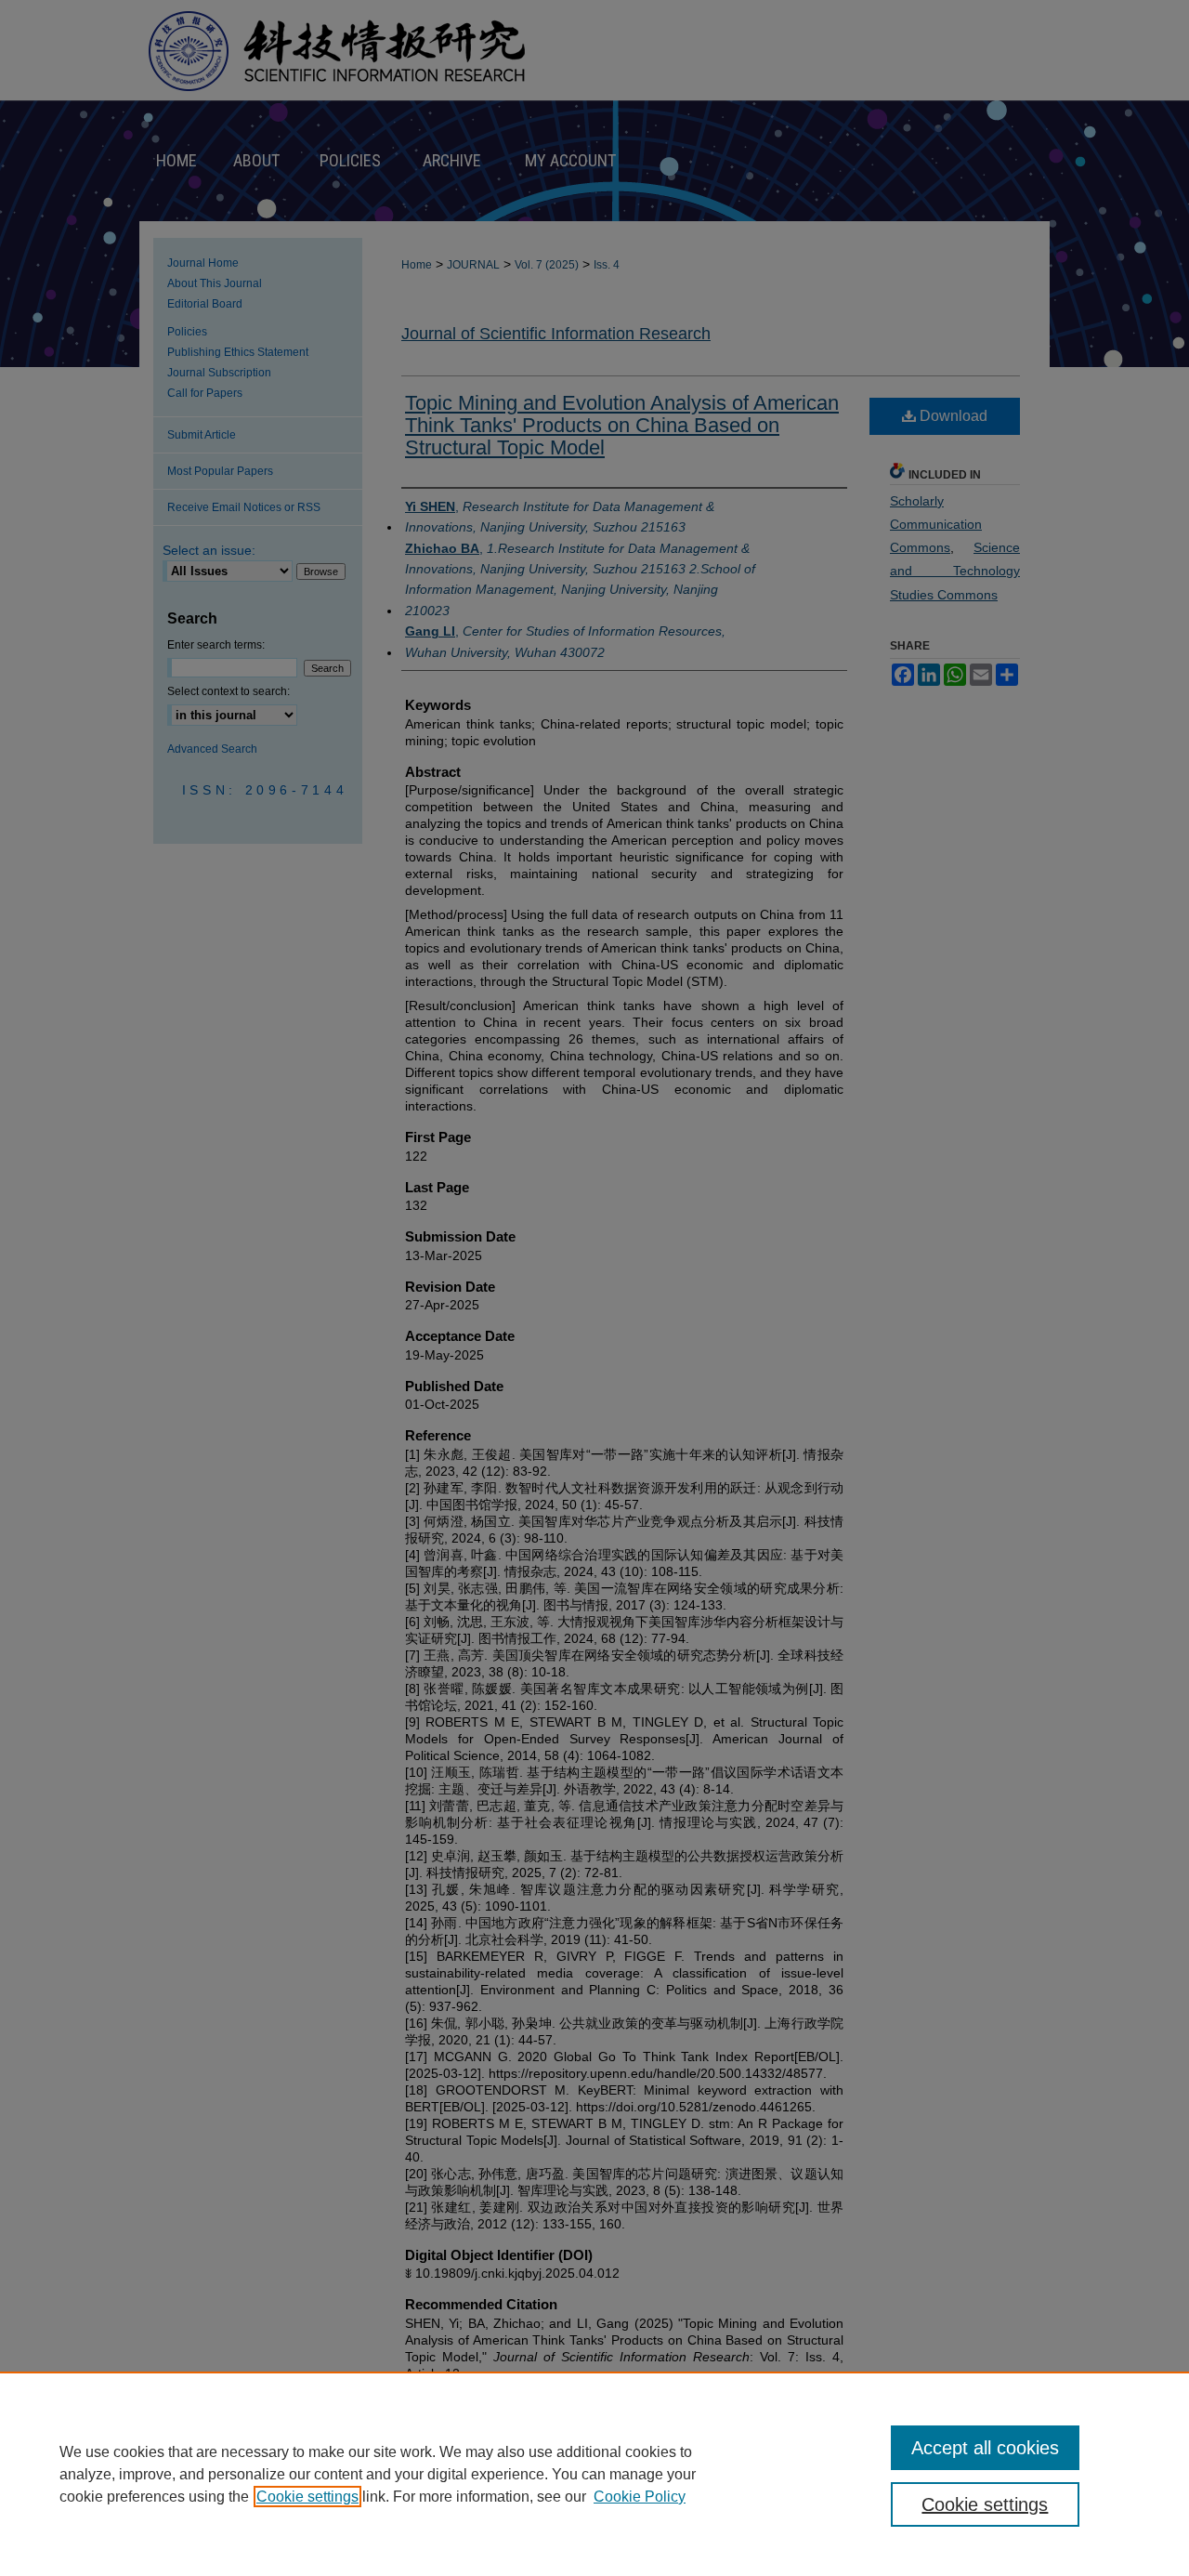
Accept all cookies (985, 2448)
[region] (594, 2474)
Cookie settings (307, 2497)
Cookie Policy (640, 2497)
